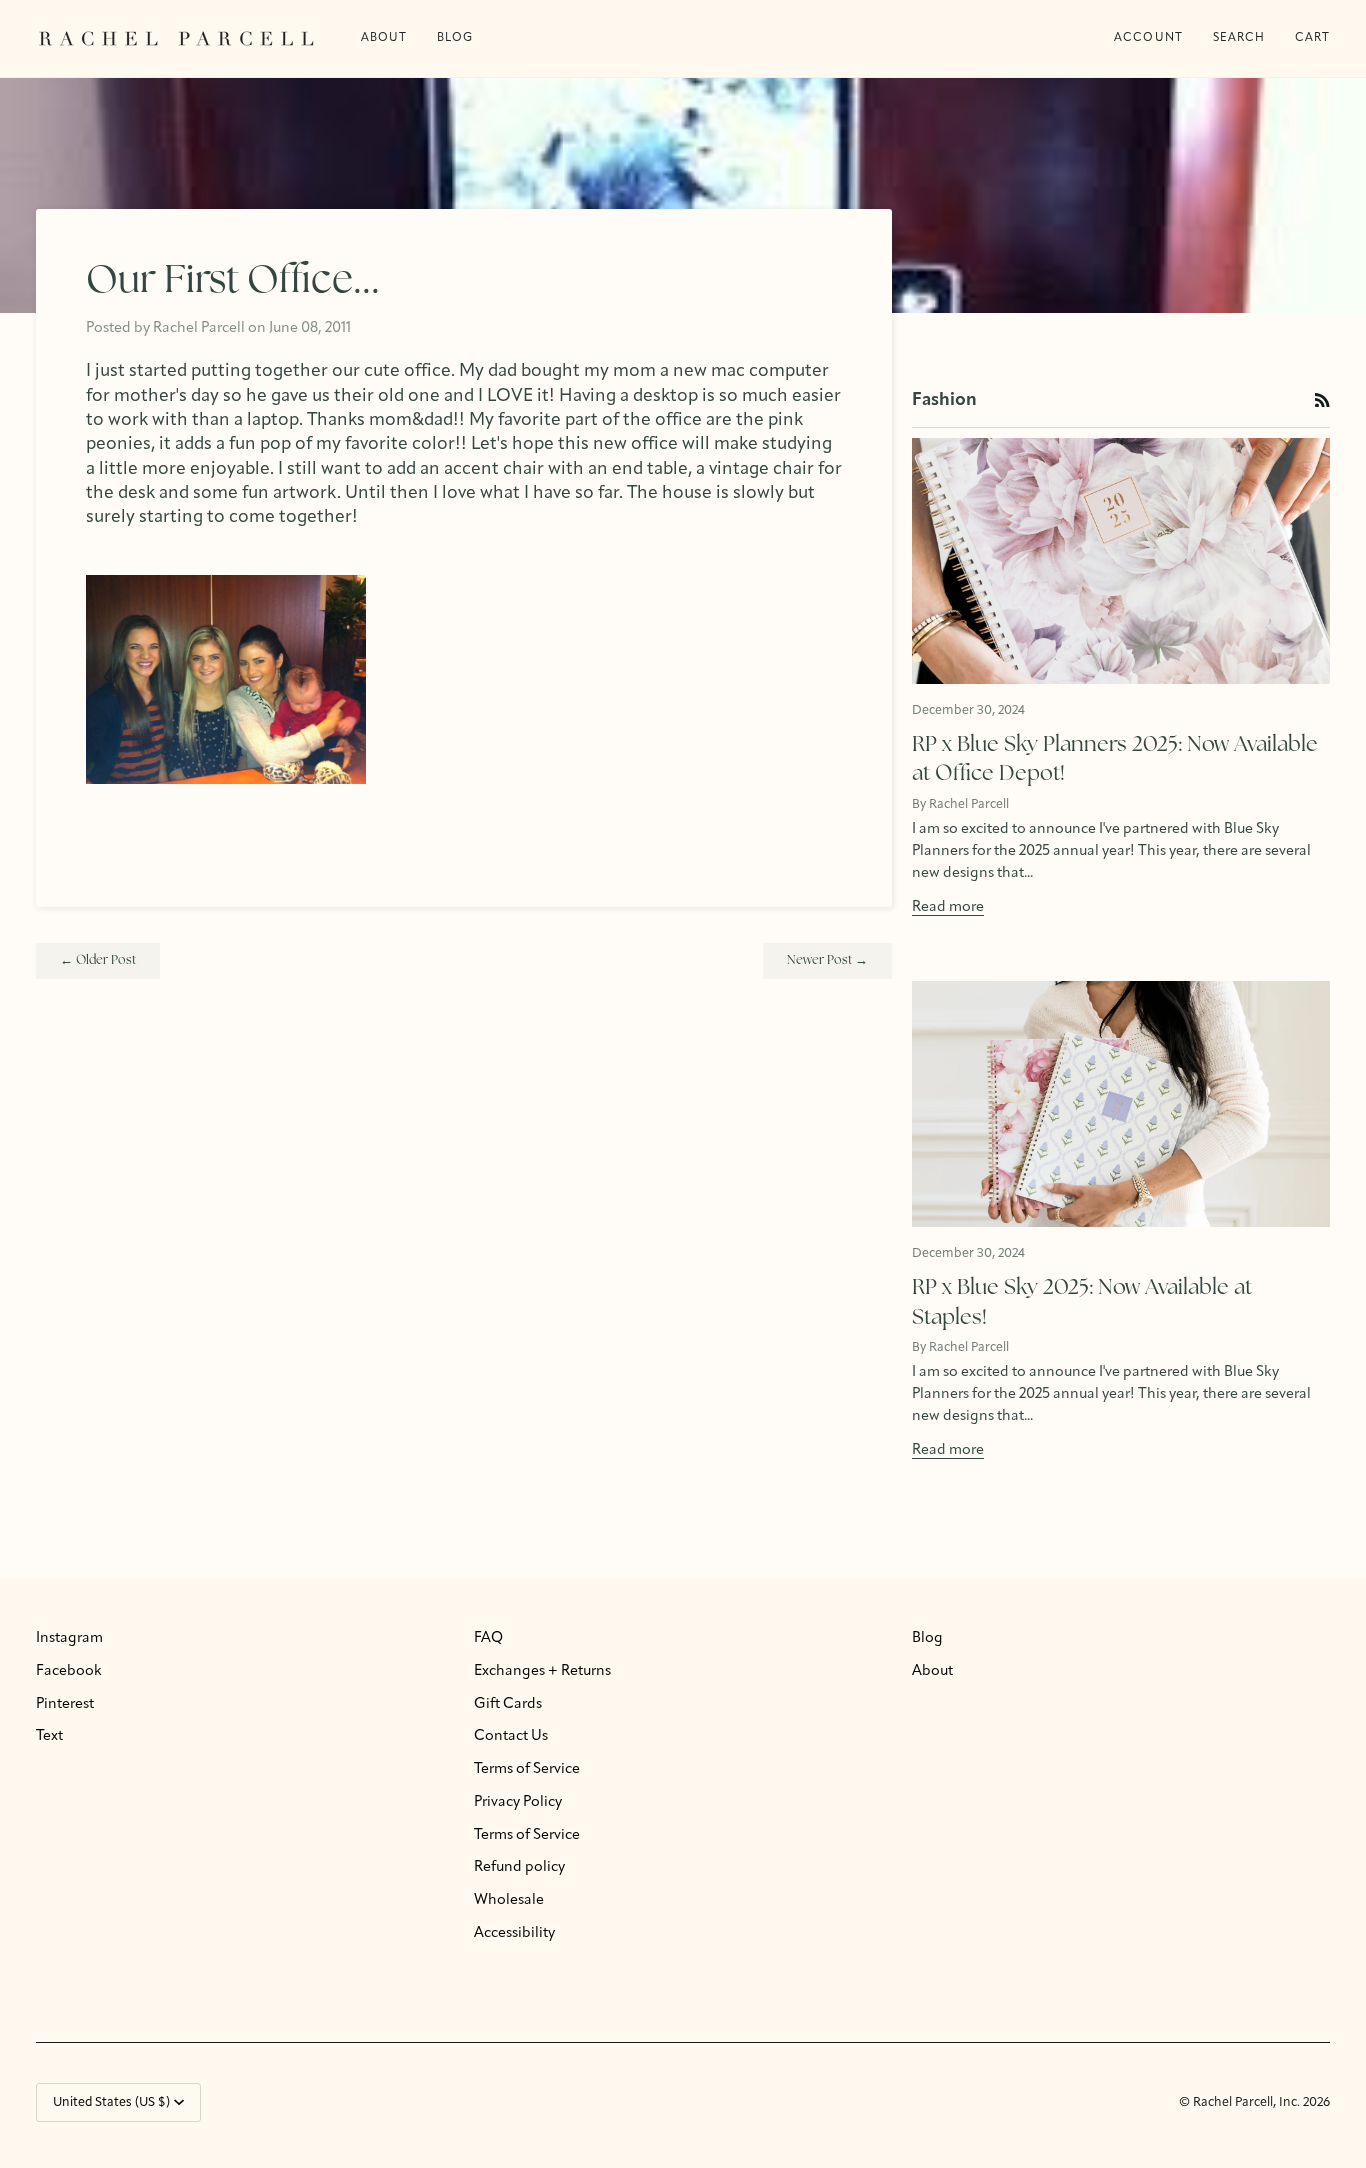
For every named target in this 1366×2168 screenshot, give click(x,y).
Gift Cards (508, 1704)
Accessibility (514, 1933)
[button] (455, 38)
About (932, 1671)
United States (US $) (111, 2102)
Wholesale (509, 1900)
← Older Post (98, 960)
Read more (948, 907)
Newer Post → (827, 960)
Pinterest (65, 1704)
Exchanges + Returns (542, 1671)
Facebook (69, 1671)
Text (49, 1736)
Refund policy (519, 1867)
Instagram (69, 1638)
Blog (927, 1638)
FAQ (488, 1638)
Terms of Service (527, 1769)
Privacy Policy (518, 1802)
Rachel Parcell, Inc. (1248, 2102)
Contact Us (511, 1736)
